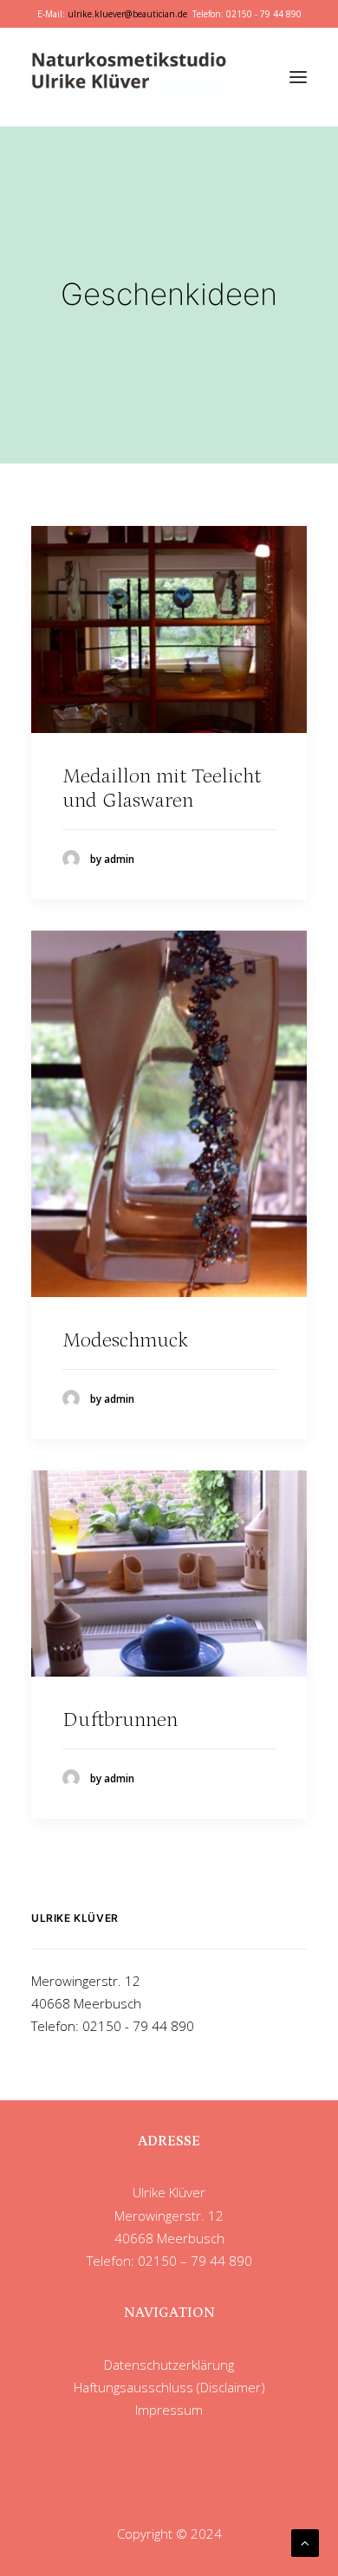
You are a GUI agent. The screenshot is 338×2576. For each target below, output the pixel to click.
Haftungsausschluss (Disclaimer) (169, 2387)
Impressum (169, 2410)
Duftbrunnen (120, 1719)
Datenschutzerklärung (169, 2365)
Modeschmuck (125, 1340)
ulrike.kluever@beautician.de (127, 14)
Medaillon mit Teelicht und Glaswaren (162, 788)
